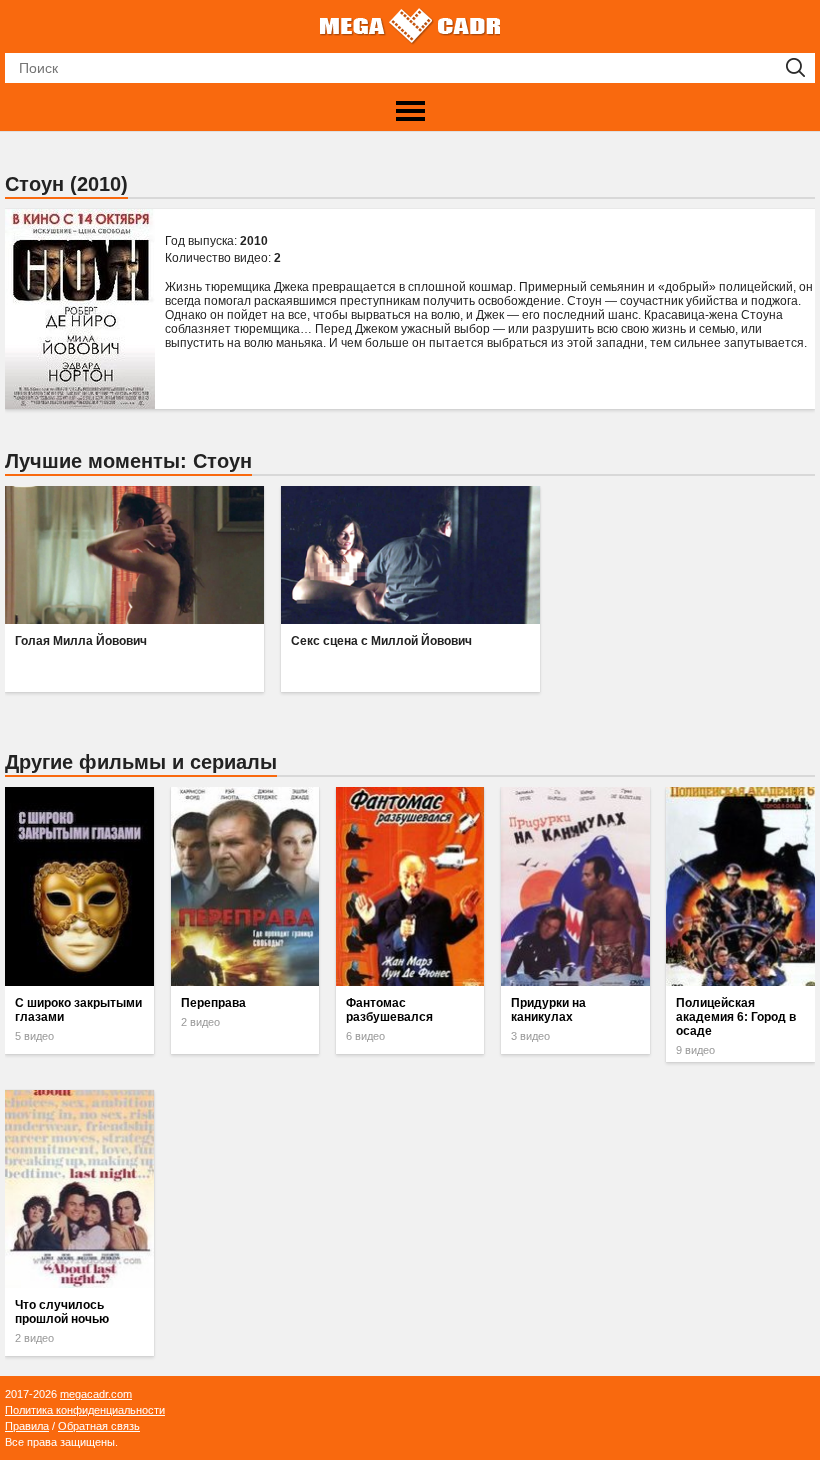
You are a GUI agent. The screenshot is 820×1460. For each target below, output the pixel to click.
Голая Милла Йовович (81, 641)
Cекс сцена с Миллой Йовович (381, 641)
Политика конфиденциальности (85, 1410)
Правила (27, 1426)
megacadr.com (96, 1394)
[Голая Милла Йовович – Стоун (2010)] (134, 555)
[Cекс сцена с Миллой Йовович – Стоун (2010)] (410, 555)
